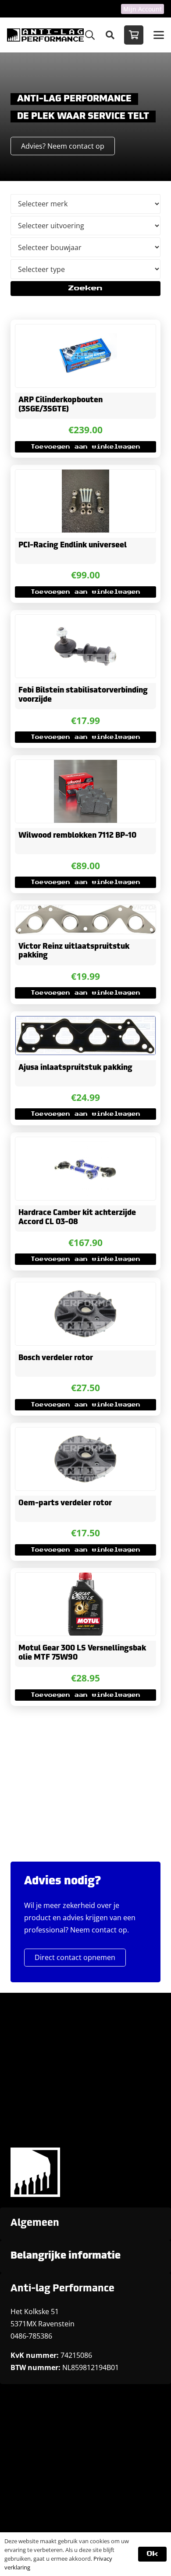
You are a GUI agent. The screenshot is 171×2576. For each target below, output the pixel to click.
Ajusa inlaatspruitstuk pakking (75, 1068)
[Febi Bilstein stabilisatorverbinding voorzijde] (85, 646)
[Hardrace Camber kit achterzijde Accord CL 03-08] (85, 1169)
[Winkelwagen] (134, 35)
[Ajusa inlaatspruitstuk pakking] (85, 1036)
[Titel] (45, 35)
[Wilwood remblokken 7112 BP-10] (85, 791)
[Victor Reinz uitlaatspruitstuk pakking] (85, 919)
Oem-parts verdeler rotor (65, 1503)
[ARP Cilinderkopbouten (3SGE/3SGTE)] (85, 356)
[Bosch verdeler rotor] (85, 1314)
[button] (90, 35)
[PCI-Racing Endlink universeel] (85, 501)
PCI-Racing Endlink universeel (73, 545)
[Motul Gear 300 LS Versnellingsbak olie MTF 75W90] (85, 1604)
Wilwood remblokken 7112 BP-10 (77, 836)
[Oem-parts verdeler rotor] (85, 1459)
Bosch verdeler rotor (56, 1358)
